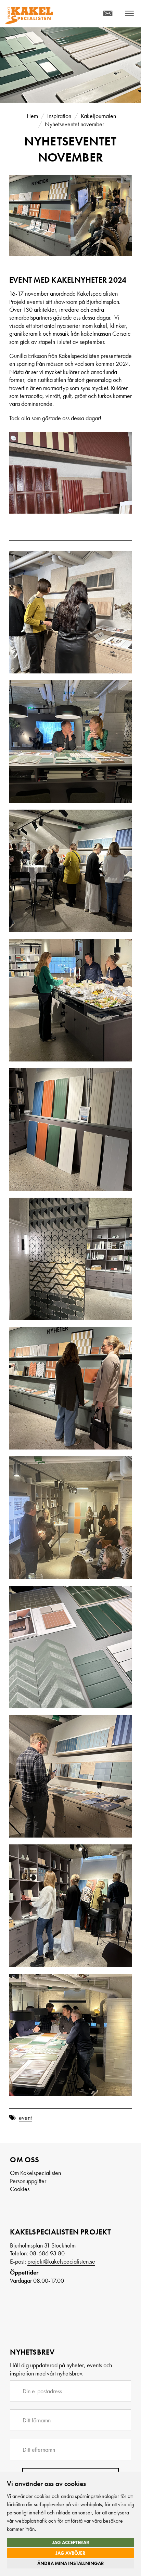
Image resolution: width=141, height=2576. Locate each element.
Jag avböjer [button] (70, 2553)
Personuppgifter (28, 2181)
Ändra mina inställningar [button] (71, 2563)
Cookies (20, 2189)
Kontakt (100, 16)
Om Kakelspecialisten (35, 2173)
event (25, 2118)
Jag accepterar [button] (71, 2542)
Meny (127, 16)
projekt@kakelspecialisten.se (61, 2261)
